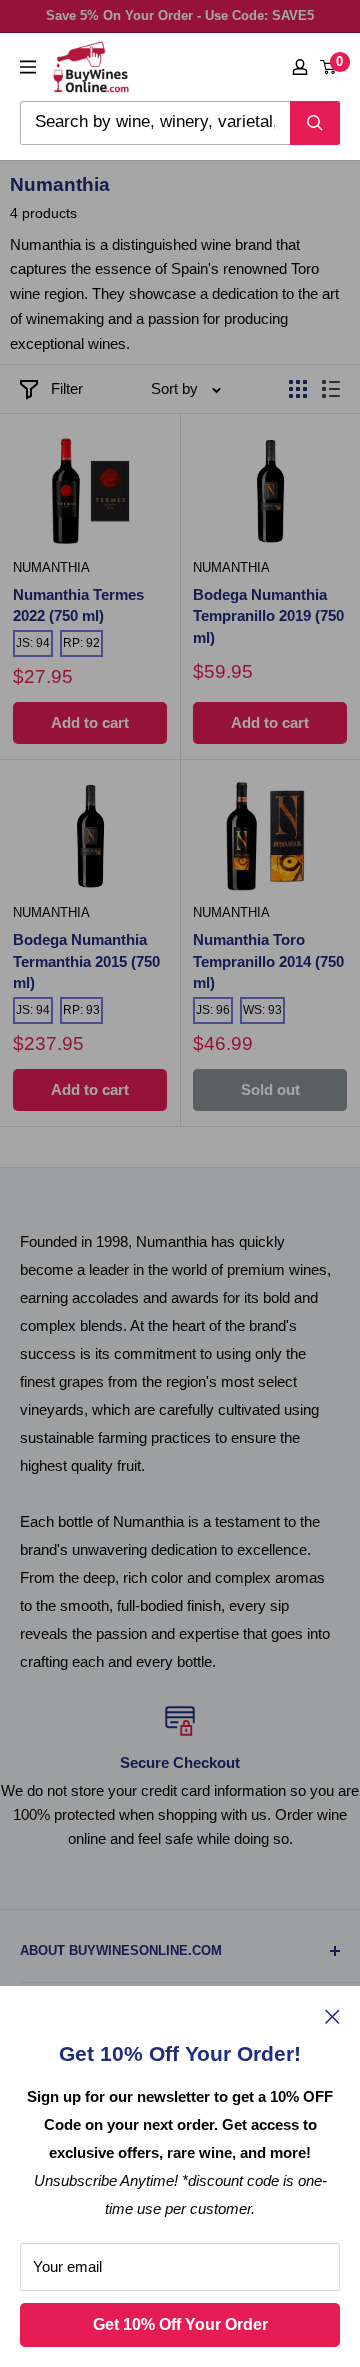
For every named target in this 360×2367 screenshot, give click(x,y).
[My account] (300, 67)
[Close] (332, 2016)
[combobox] (155, 123)
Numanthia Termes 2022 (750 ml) (78, 605)
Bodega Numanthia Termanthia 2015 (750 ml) (86, 961)
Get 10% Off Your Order (180, 2324)
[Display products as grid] (298, 389)
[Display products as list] (331, 389)
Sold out (270, 1089)
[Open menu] (28, 67)
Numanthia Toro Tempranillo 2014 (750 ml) (268, 961)
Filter (67, 388)
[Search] (315, 123)
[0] (329, 67)
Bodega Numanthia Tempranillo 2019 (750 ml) (268, 616)
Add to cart (90, 722)
